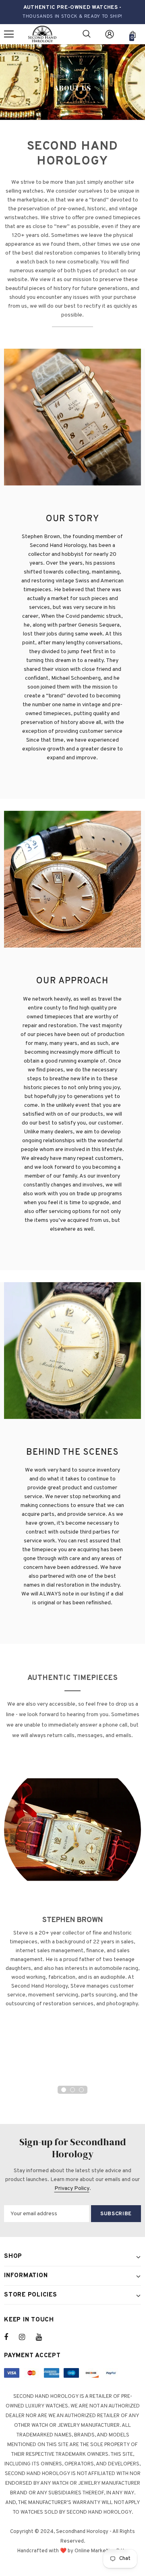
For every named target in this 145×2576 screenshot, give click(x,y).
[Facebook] (11, 2337)
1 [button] (64, 2090)
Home (57, 76)
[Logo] (42, 34)
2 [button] (72, 2090)
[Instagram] (26, 2337)
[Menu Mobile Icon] (9, 34)
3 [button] (81, 2090)
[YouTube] (43, 2337)
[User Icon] (110, 34)
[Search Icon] (87, 34)
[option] (72, 1891)
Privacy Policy (72, 2188)
